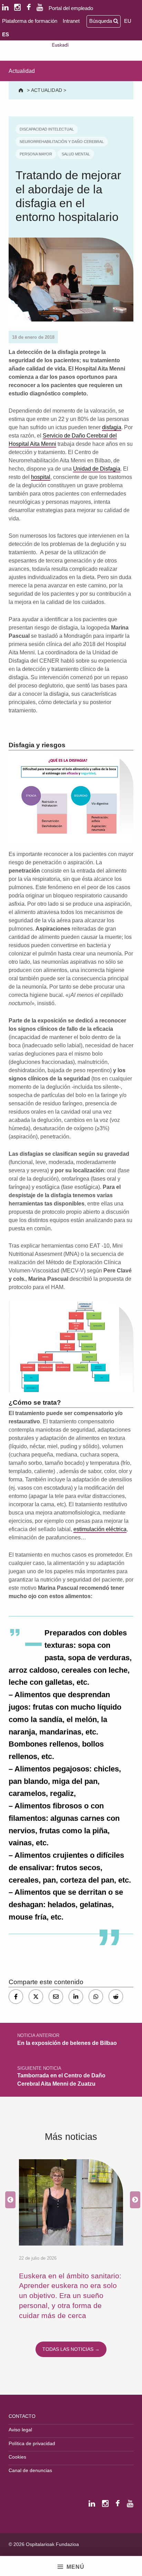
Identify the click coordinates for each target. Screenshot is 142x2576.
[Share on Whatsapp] (96, 1997)
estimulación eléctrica (100, 1529)
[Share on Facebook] (16, 1997)
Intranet (71, 21)
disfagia (112, 427)
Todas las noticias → (71, 2349)
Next (133, 2200)
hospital (41, 477)
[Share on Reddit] (116, 1997)
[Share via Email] (56, 1997)
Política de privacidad (32, 2443)
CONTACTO (22, 2416)
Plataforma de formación (30, 21)
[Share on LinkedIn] (76, 1997)
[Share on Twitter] (36, 1997)
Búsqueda (101, 21)
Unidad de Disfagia (97, 469)
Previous (9, 2200)
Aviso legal (20, 2430)
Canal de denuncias (30, 2470)
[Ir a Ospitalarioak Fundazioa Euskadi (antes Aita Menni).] (22, 90)
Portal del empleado (71, 8)
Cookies (17, 2457)
